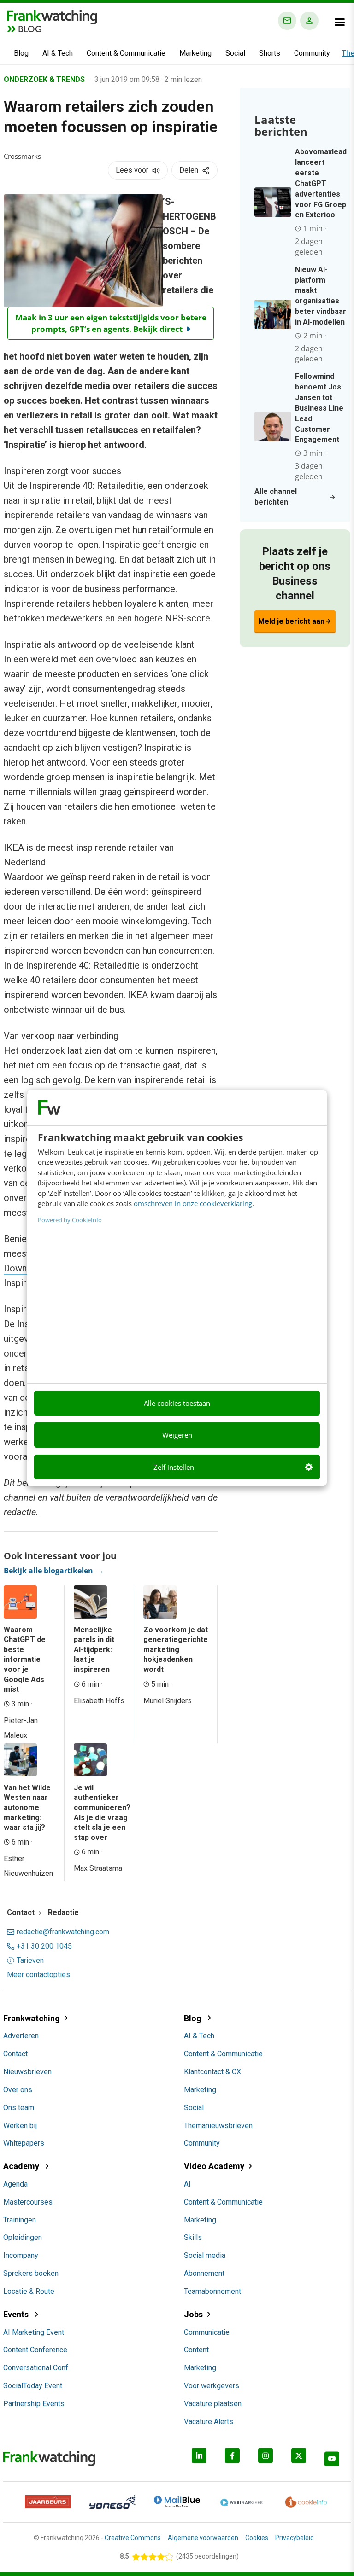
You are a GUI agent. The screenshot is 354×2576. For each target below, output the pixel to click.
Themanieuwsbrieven (218, 2126)
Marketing (195, 53)
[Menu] (340, 22)
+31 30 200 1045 (44, 1946)
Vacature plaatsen (213, 2404)
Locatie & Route (29, 2291)
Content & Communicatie (126, 53)
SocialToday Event (33, 2386)
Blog (21, 53)
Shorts (270, 53)
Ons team (19, 2108)
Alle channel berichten (276, 497)
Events (17, 2314)
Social (235, 53)
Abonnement (204, 2273)
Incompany (21, 2255)
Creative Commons (133, 2538)
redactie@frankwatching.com (63, 1932)
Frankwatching (32, 2018)
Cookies (257, 2538)
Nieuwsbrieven (27, 2072)
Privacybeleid (295, 2538)
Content (196, 2350)
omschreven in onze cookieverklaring (193, 1203)
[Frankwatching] (52, 16)
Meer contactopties (38, 1975)
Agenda (15, 2184)
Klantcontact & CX (212, 2072)
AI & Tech (58, 53)
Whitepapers (24, 2143)
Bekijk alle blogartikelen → (54, 1571)
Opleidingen (23, 2237)
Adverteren (21, 2036)
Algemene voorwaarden (203, 2538)
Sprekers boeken (31, 2273)
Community (312, 53)
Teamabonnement (212, 2291)
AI (187, 2184)
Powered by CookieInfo (70, 1220)
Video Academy (214, 2166)
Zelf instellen (174, 1467)
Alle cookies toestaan (177, 1403)
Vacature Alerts (209, 2422)
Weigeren (177, 1435)
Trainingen (20, 2220)
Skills (193, 2237)
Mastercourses (28, 2202)
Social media (205, 2255)
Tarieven (30, 1961)
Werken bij (20, 2126)
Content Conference (35, 2350)
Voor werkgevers (212, 2386)
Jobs (193, 2314)
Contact (15, 2054)
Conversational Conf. (36, 2368)
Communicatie (207, 2332)
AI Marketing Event (34, 2332)
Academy (22, 2166)
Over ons (18, 2090)
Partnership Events (34, 2404)
